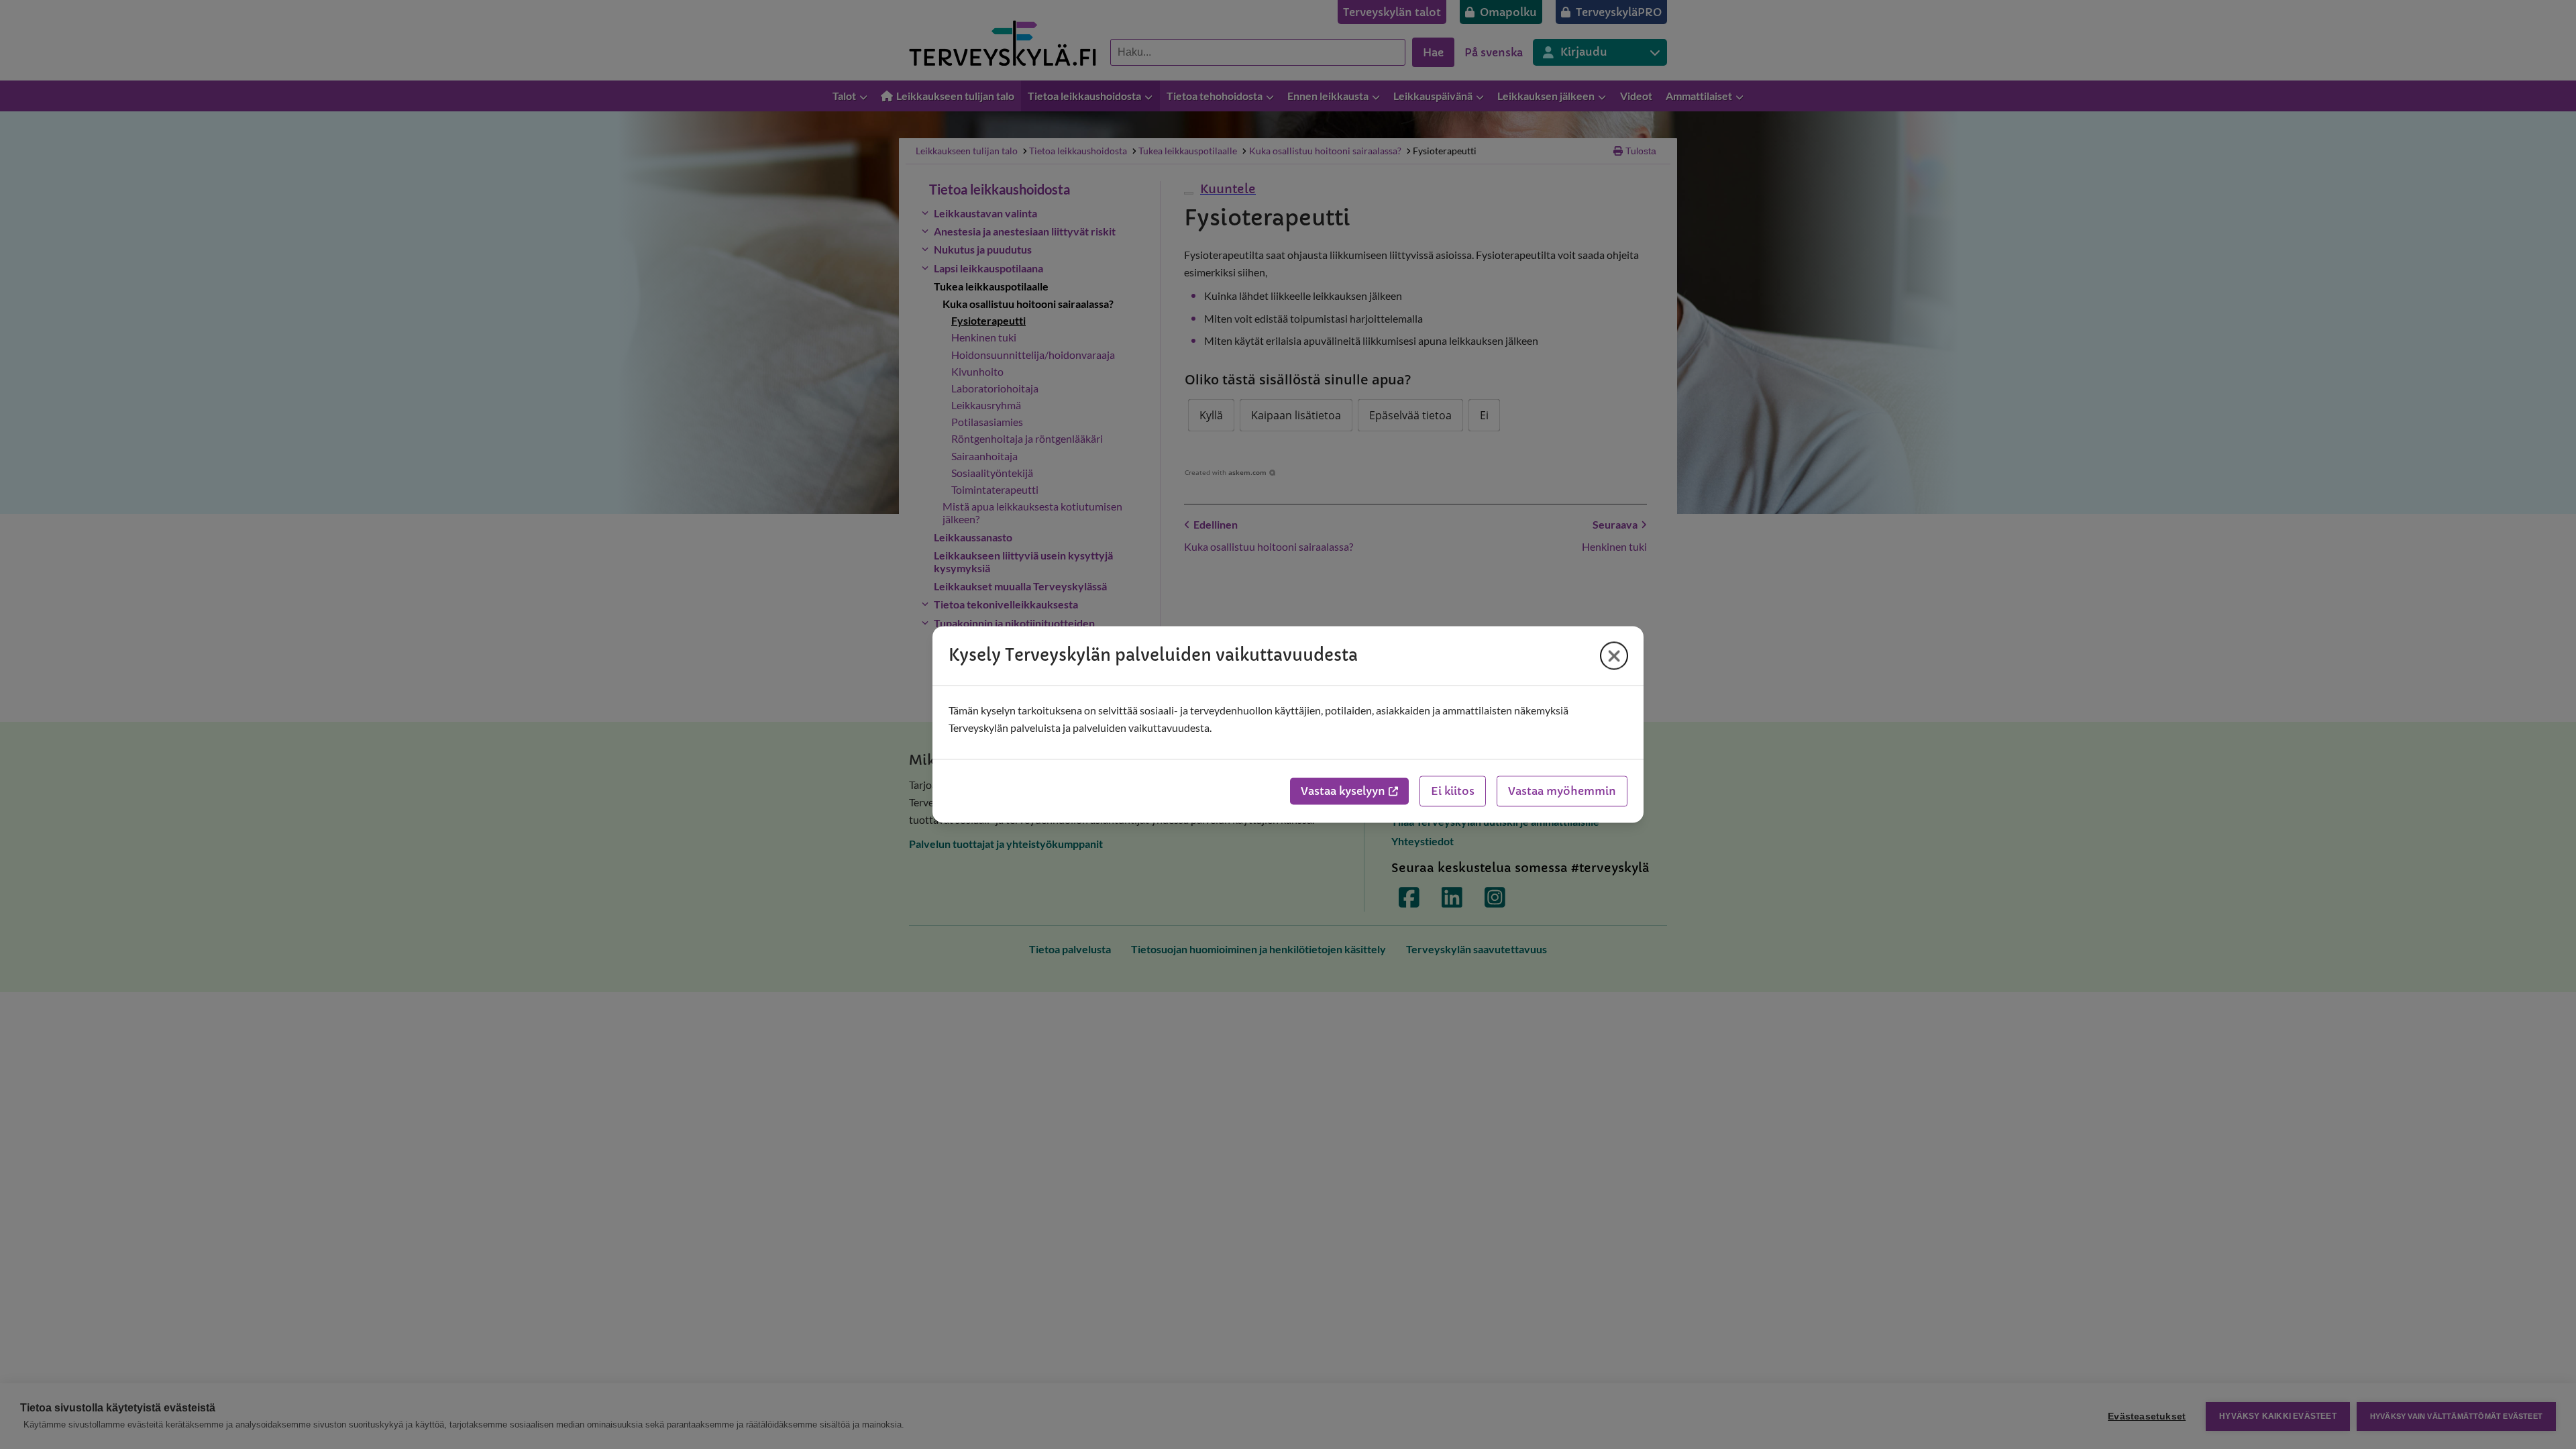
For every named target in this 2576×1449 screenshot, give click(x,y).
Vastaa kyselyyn (1343, 792)
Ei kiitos (1453, 792)
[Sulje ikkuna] (1614, 655)
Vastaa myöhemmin (1562, 792)
